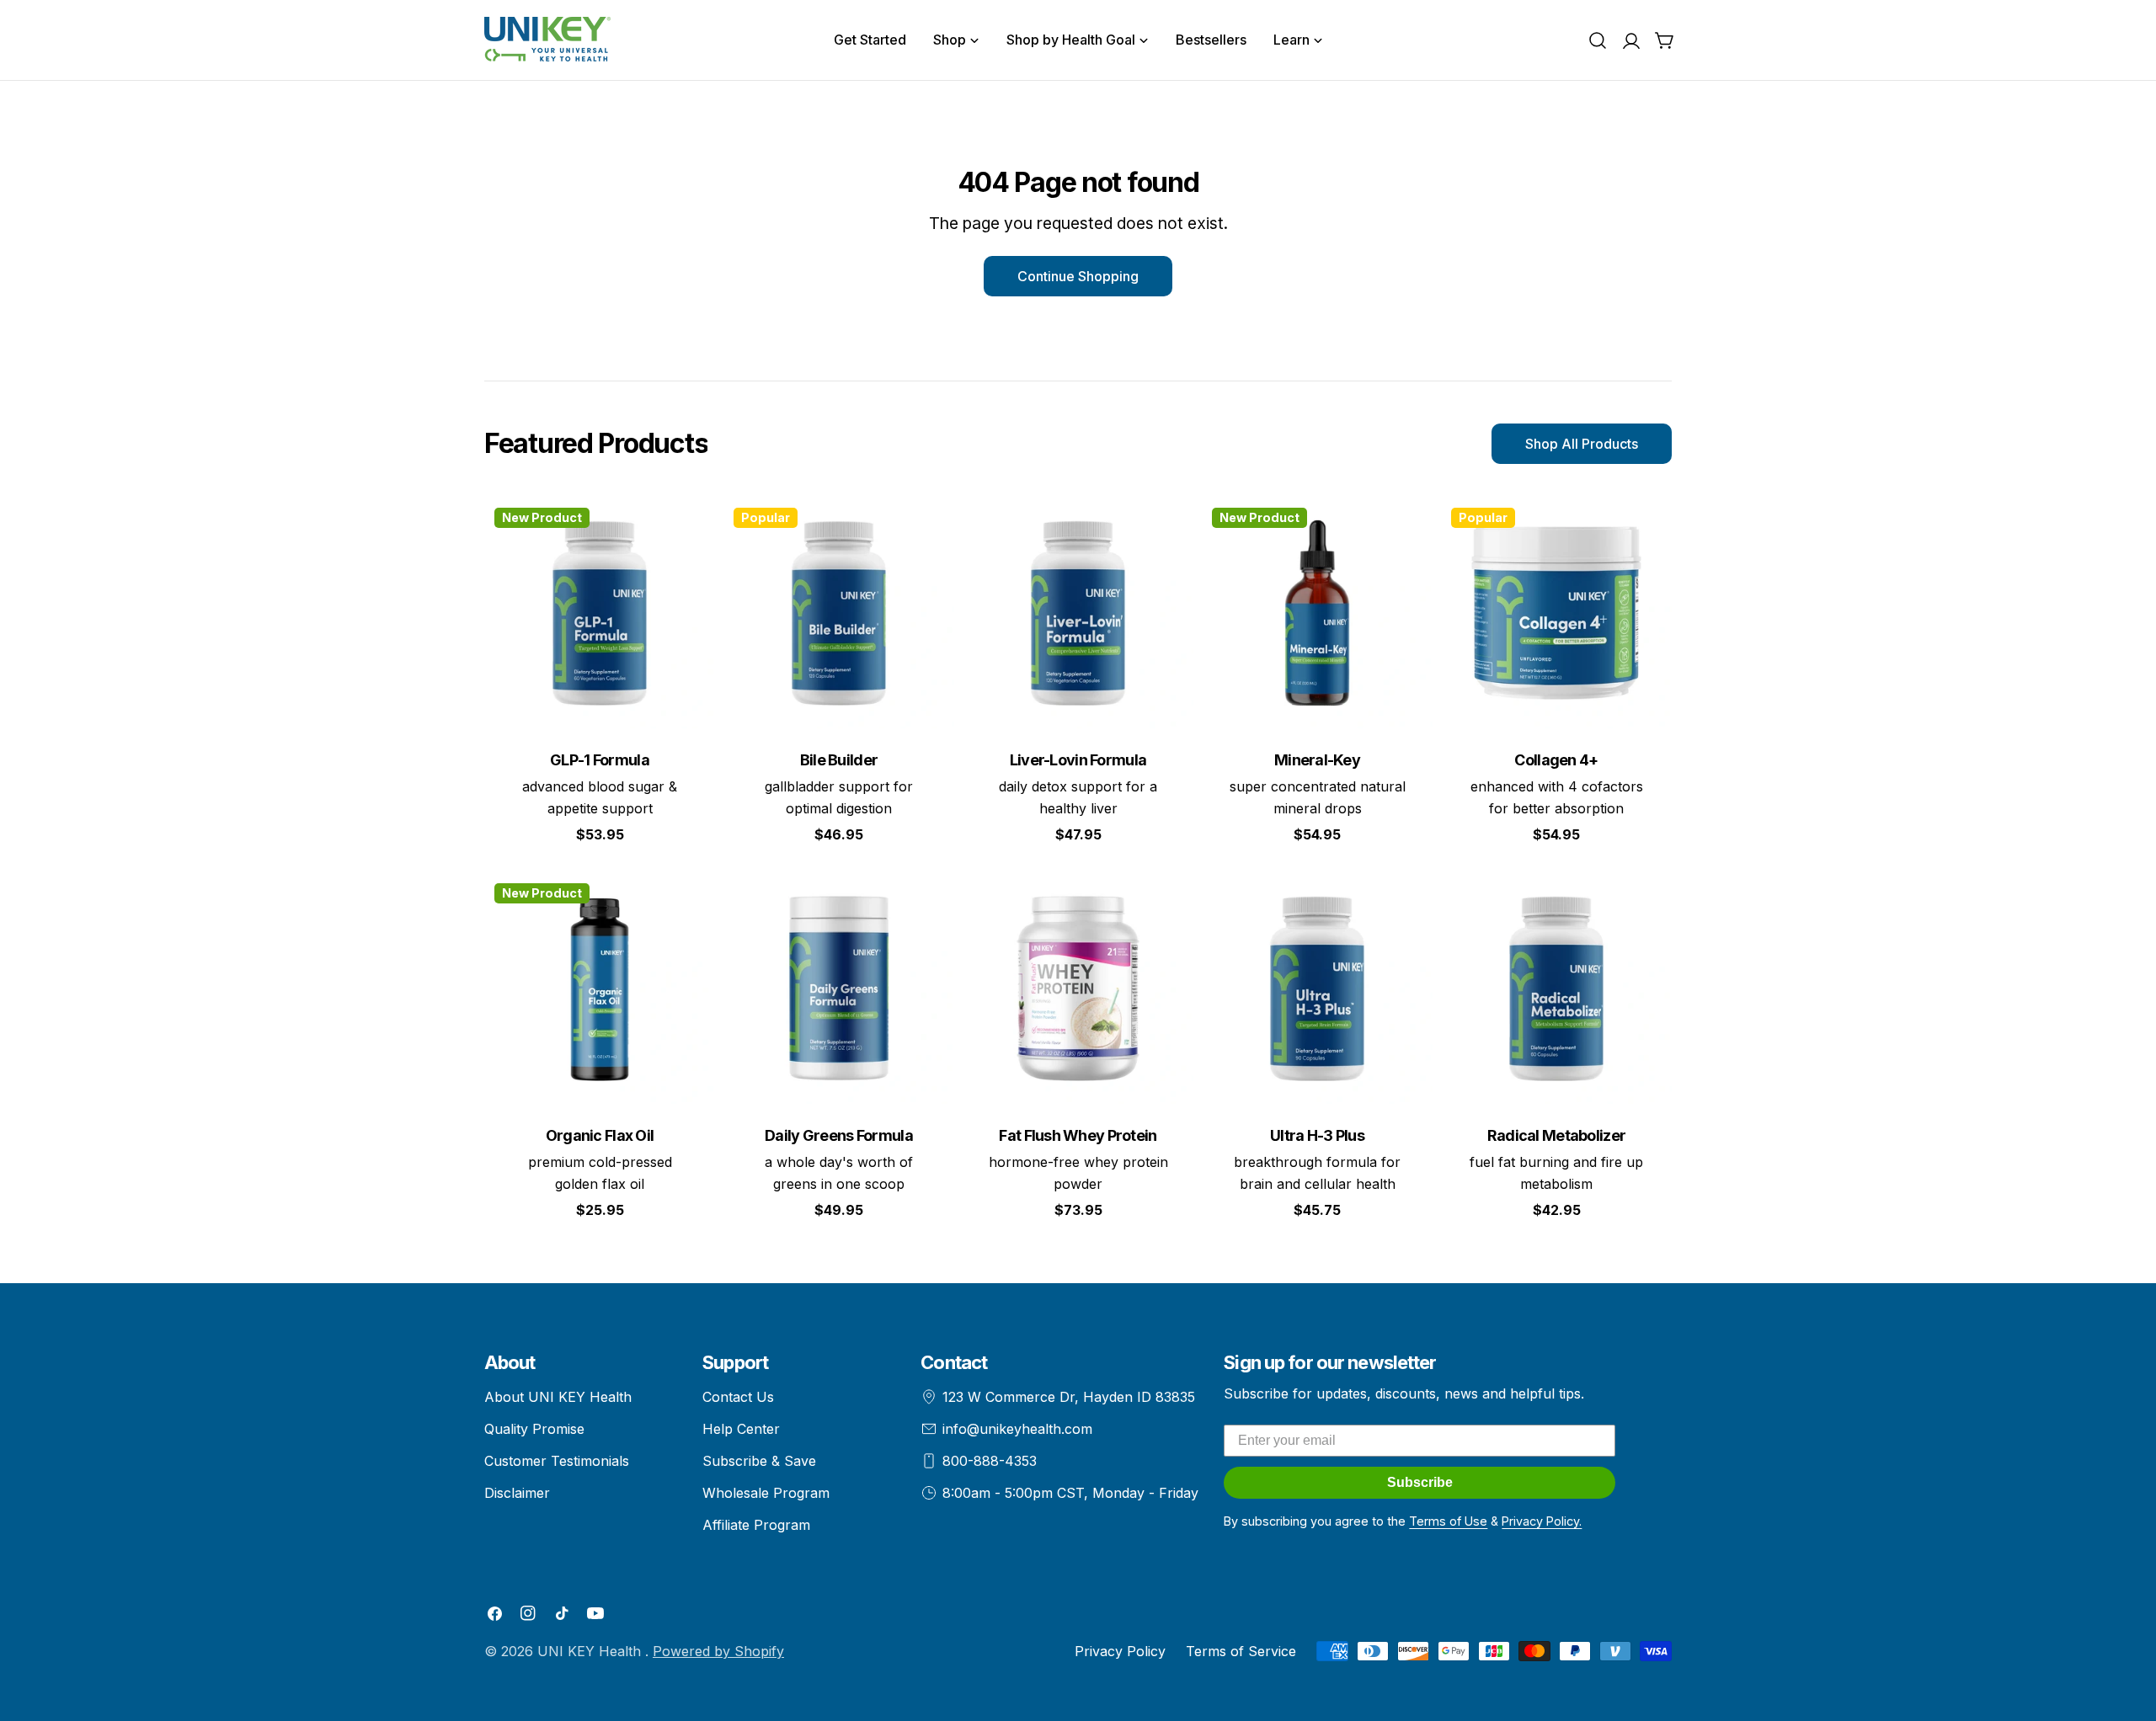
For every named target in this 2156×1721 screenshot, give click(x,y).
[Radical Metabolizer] (1556, 988)
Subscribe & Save (759, 1461)
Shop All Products (1582, 444)
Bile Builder (839, 760)
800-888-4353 (990, 1461)
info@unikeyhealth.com (1017, 1429)
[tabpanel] (1078, 869)
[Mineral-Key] (1317, 613)
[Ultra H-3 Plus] (1317, 988)
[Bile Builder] (839, 613)
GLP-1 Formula (600, 760)
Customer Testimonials (557, 1461)
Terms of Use (1448, 1521)
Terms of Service (1241, 1651)
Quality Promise (534, 1429)
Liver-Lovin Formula (1078, 760)
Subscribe (1420, 1482)
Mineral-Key (1317, 760)
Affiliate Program (756, 1525)
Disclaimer (517, 1493)
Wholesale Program (766, 1493)
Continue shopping (1078, 276)
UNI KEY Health (591, 1651)
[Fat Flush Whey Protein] (1078, 988)
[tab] (596, 444)
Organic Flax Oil (600, 1135)
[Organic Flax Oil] (600, 988)
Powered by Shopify (718, 1651)
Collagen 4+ (1556, 760)
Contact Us (738, 1397)
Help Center (741, 1429)
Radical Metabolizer (1556, 1135)
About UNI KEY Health (558, 1397)
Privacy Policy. (1542, 1521)
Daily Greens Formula (839, 1135)
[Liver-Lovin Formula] (1078, 613)
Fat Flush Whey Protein (1078, 1135)
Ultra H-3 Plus (1317, 1135)
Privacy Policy (1120, 1651)
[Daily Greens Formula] (839, 988)
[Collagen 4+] (1556, 613)
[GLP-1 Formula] (600, 613)
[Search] (1598, 40)
